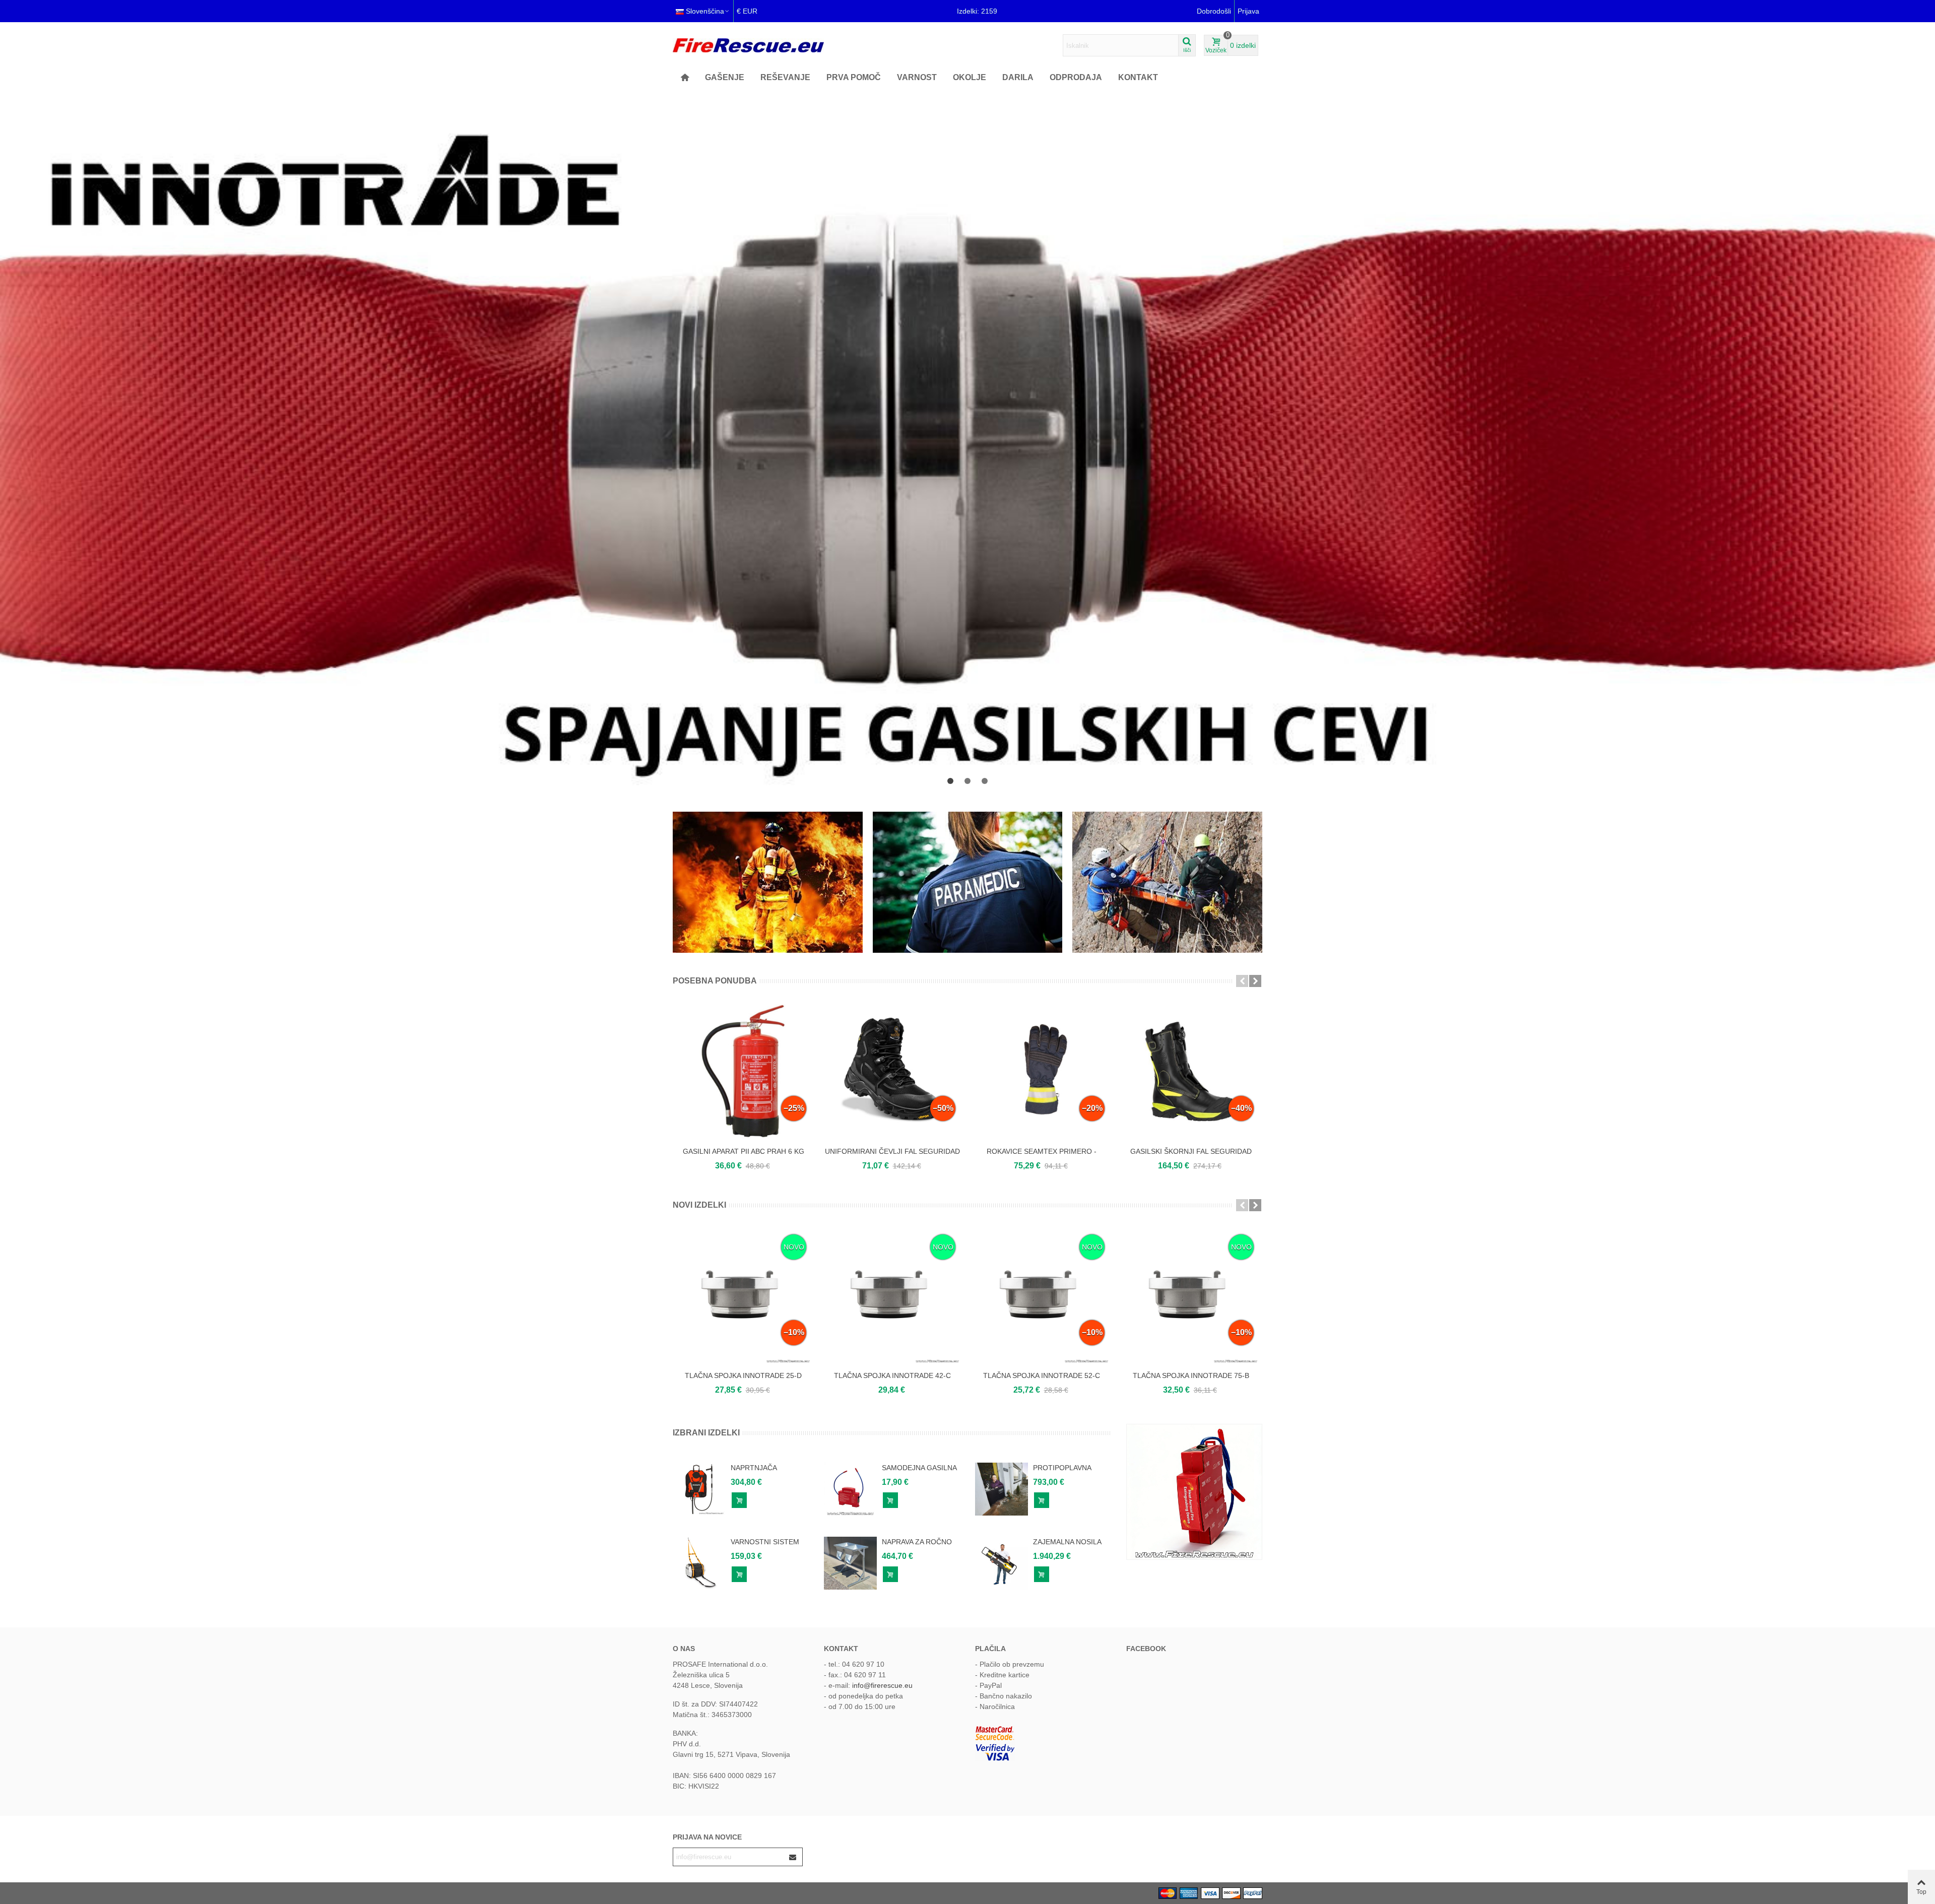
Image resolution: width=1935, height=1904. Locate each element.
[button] (950, 781)
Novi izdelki (699, 1205)
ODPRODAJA (1076, 77)
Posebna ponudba (715, 981)
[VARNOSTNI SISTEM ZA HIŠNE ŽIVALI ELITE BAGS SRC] (699, 1563)
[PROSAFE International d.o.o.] (748, 45)
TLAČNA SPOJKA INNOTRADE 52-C (1042, 1375)
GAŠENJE (725, 77)
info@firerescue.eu (882, 1685)
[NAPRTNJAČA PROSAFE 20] (699, 1489)
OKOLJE (970, 77)
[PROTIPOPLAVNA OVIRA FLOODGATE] (1002, 1489)
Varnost (917, 77)
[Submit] (793, 1857)
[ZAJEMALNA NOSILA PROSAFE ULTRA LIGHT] (1002, 1563)
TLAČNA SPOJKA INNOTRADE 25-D (743, 1375)
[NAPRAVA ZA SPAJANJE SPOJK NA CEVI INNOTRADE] (967, 443)
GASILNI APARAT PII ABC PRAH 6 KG (744, 1151)
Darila (1018, 77)
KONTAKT (1138, 77)
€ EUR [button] (747, 11)
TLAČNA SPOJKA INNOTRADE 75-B (1191, 1375)
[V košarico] (739, 1500)
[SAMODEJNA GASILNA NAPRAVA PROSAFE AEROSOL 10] (850, 1489)
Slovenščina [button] (705, 11)
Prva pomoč (854, 77)
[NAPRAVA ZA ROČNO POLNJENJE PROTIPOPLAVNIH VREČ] (850, 1563)
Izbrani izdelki (706, 1433)
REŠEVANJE (785, 77)
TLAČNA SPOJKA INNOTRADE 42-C (892, 1375)
